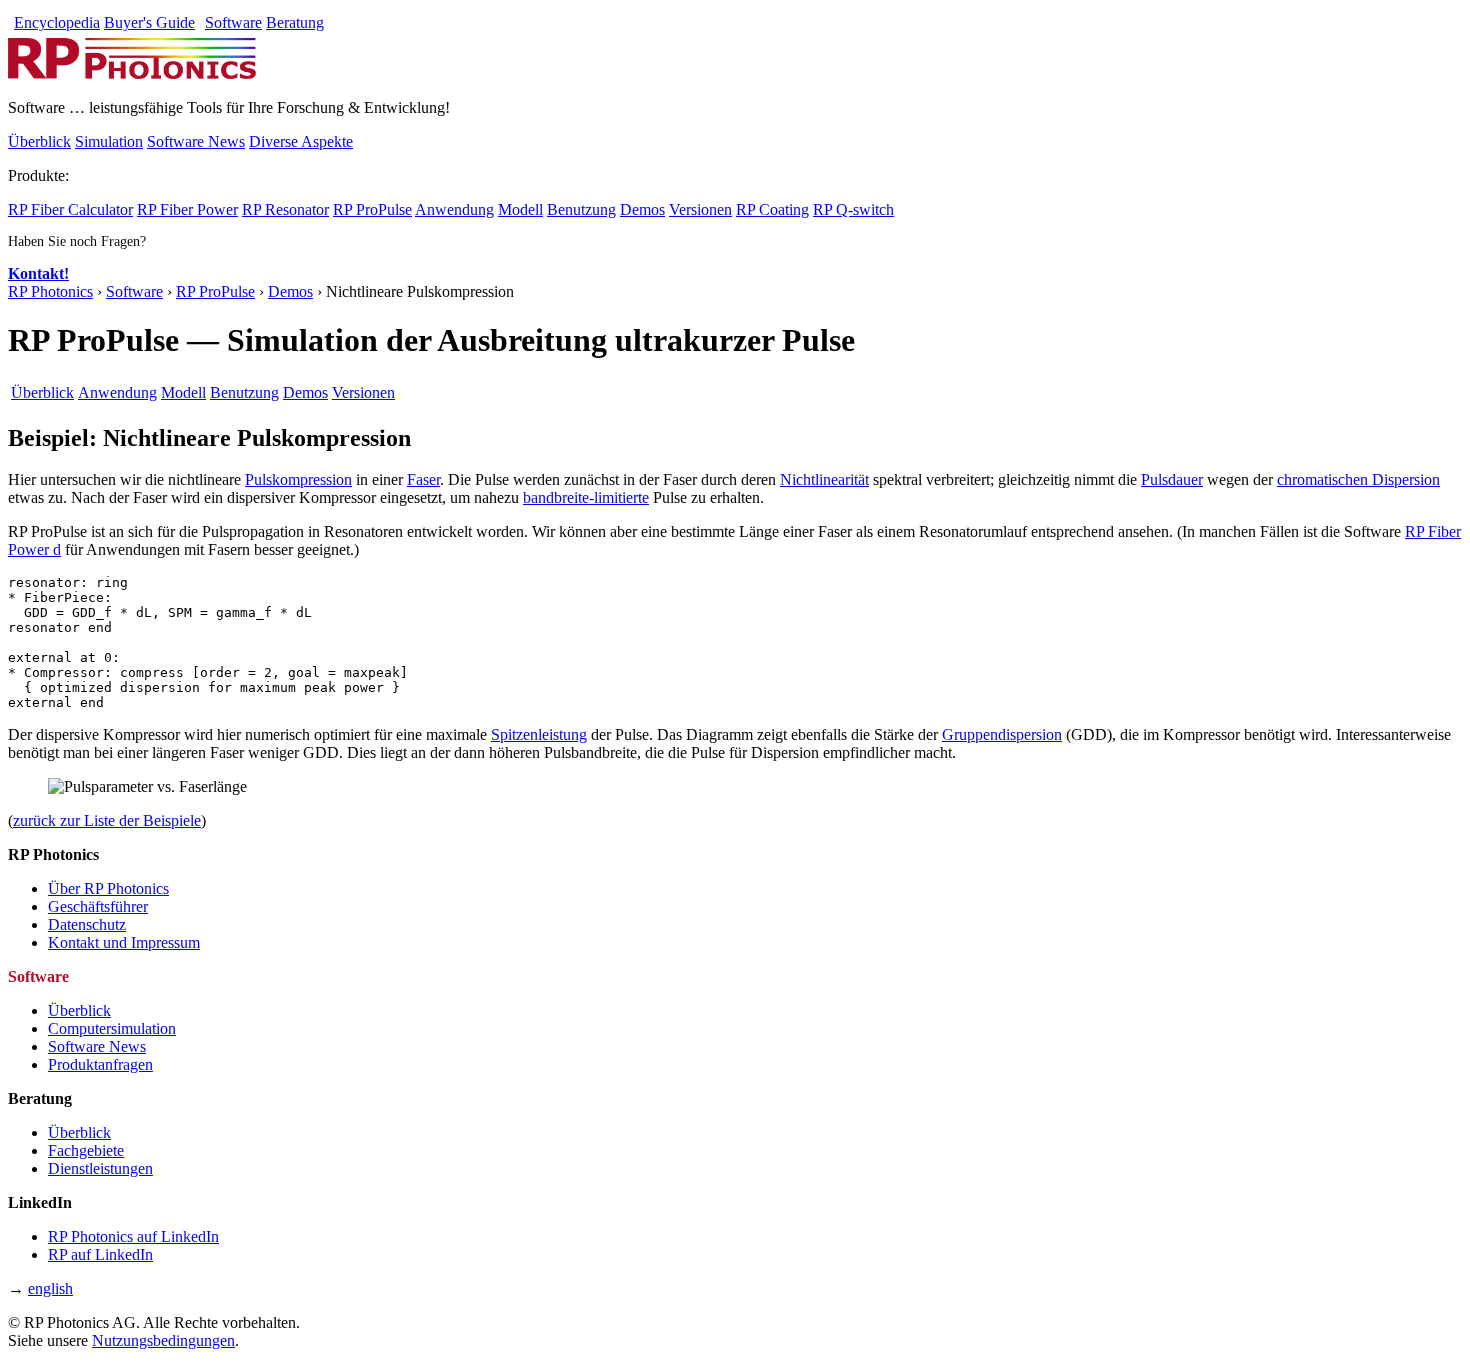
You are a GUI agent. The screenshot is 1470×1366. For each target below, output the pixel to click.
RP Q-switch (853, 209)
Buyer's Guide (149, 22)
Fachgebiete (86, 1150)
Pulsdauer (1172, 479)
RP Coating (772, 209)
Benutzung (581, 209)
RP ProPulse (372, 209)
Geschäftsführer (98, 906)
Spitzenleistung (539, 734)
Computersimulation (112, 1028)
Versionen (700, 209)
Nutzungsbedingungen (163, 1340)
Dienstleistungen (100, 1168)
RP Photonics (50, 291)
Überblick (39, 141)
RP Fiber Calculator (70, 209)
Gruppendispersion (1002, 734)
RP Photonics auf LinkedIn (133, 1236)
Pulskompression (298, 479)
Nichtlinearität (824, 479)
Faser (423, 479)
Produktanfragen (100, 1064)
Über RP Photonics (108, 888)
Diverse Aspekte (301, 141)
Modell (520, 209)
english (50, 1288)
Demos (642, 209)
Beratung (295, 22)
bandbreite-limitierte (586, 497)
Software (233, 22)
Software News (196, 141)
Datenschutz (87, 924)
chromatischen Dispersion (1358, 479)
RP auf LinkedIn (100, 1254)
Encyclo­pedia (57, 22)
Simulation (109, 141)
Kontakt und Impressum (124, 942)
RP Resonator (285, 209)
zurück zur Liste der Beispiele (107, 820)
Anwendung (454, 209)
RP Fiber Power (187, 209)
